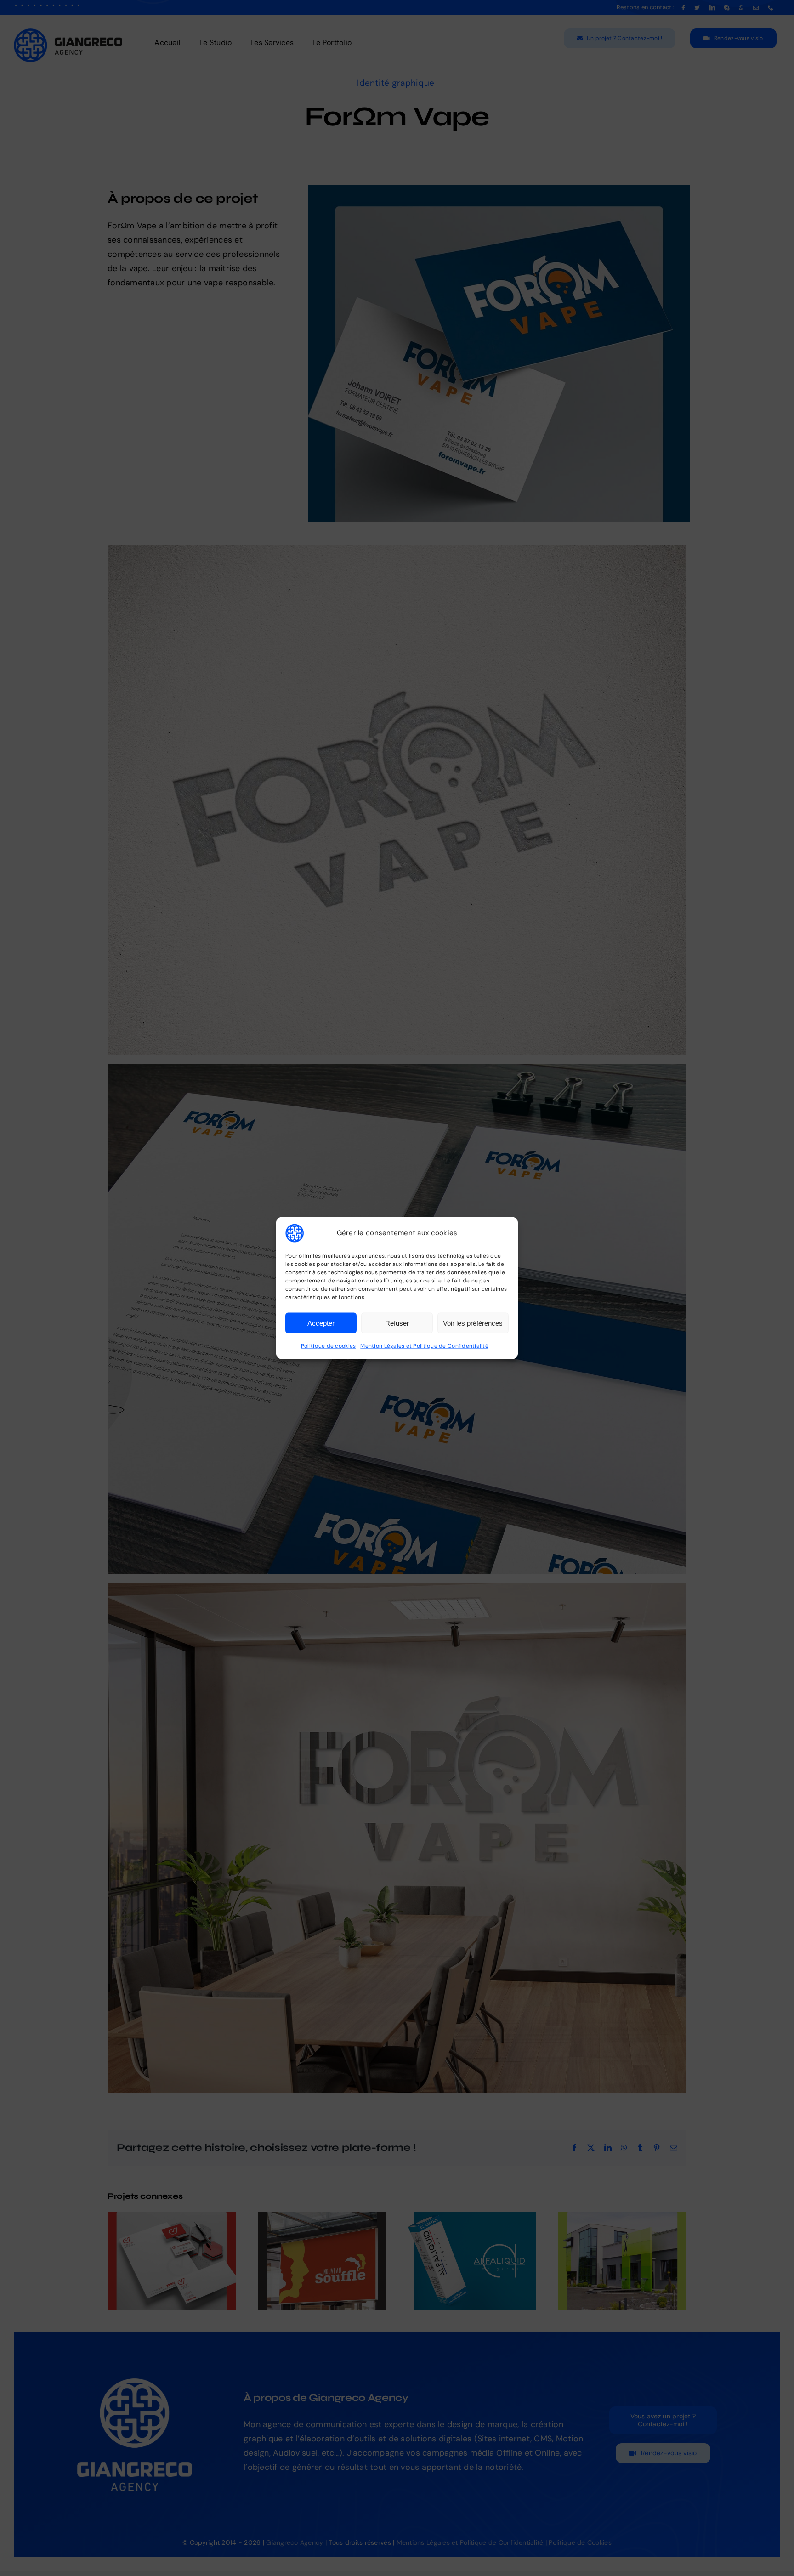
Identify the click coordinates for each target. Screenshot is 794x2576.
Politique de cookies (328, 1346)
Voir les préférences (473, 1323)
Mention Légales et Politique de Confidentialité (424, 1346)
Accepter (321, 1323)
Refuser (397, 1323)
